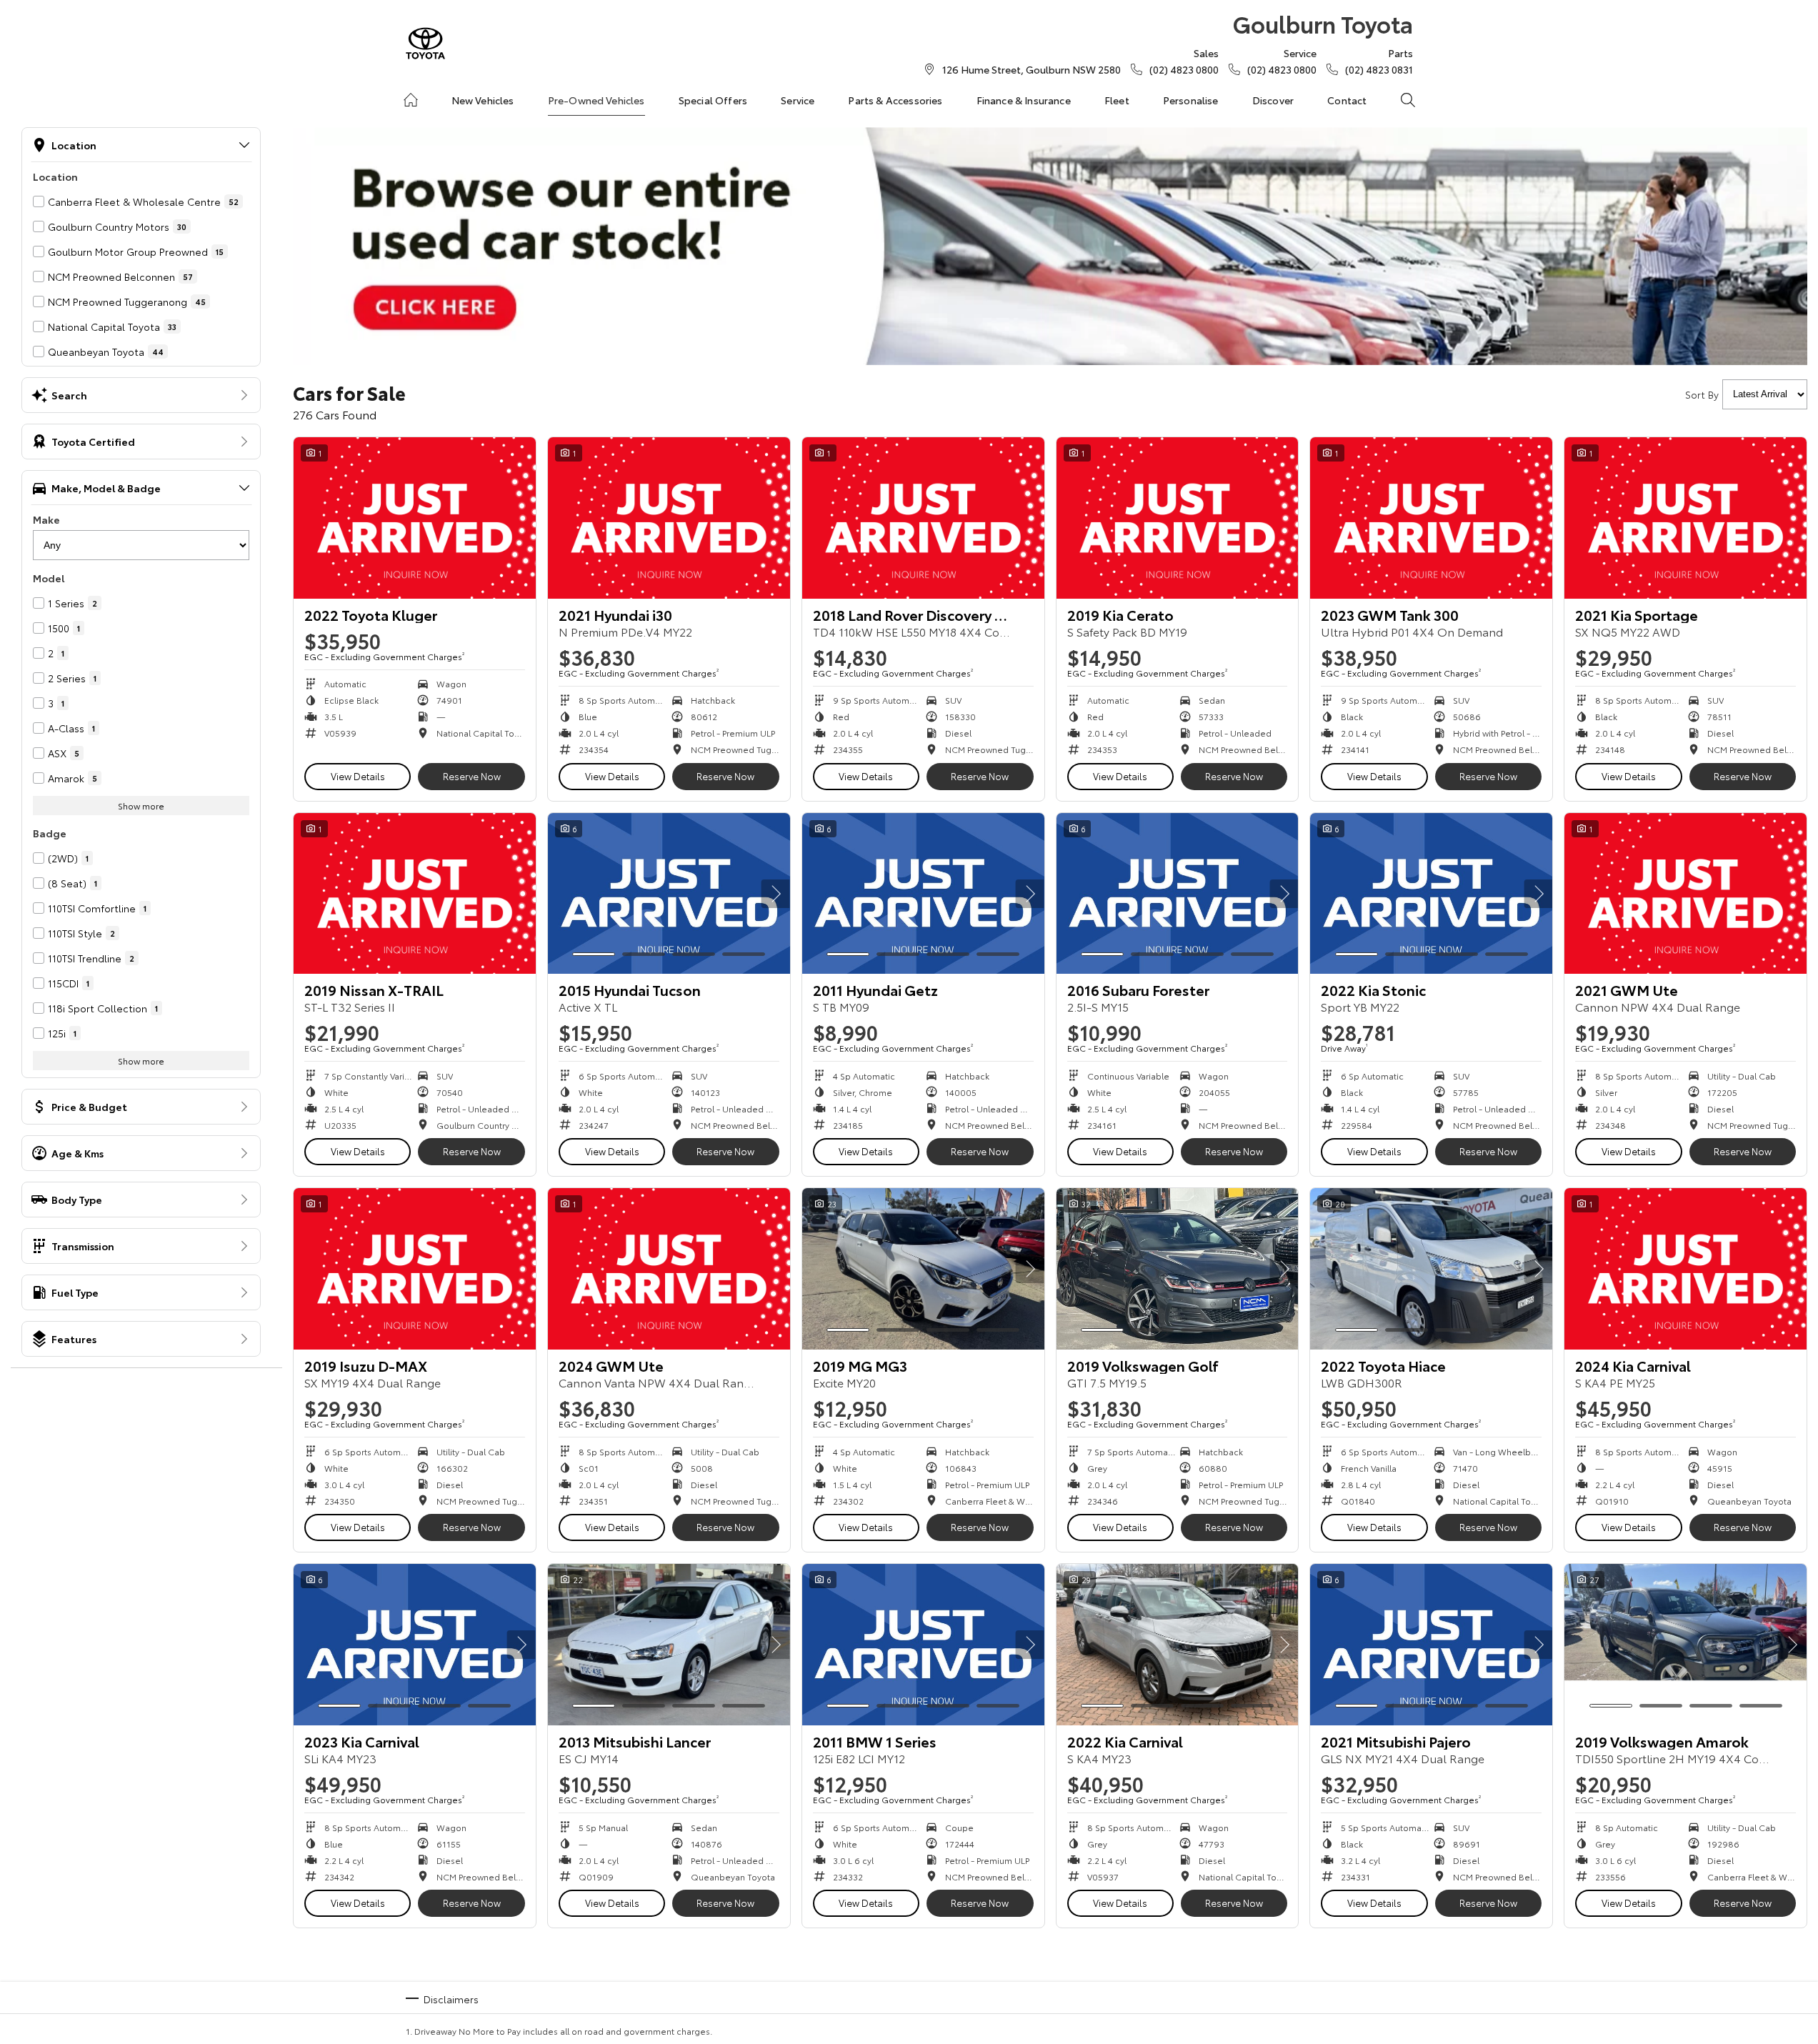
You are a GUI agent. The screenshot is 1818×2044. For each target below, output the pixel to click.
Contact (1347, 100)
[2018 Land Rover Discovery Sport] (923, 518)
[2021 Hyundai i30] (669, 518)
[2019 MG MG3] (923, 1269)
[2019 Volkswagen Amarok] (1685, 1645)
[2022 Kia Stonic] (1431, 894)
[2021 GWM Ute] (1685, 894)
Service (798, 100)
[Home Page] (425, 43)
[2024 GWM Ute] (669, 1269)
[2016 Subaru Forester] (1178, 894)
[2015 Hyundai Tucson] (669, 894)
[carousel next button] (776, 894)
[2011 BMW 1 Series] (923, 1645)
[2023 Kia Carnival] (415, 1645)
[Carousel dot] (594, 954)
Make (46, 519)
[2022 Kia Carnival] (1178, 1645)
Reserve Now (472, 776)
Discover (1273, 100)
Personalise (1191, 100)
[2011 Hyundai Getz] (923, 894)
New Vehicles (483, 100)
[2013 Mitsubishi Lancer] (669, 1645)
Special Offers (713, 100)
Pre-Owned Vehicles (596, 100)
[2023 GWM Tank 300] (1431, 518)
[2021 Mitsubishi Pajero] (1431, 1645)
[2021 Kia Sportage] (1685, 518)
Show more (141, 806)
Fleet (1117, 100)
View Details (358, 776)
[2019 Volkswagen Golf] (1178, 1269)
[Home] (411, 100)
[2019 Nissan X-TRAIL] (415, 894)
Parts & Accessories (895, 100)
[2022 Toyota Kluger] (415, 518)
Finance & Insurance (1024, 100)
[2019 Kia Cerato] (1178, 518)
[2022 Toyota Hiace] (1431, 1269)
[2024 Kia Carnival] (1685, 1269)
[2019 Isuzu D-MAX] (415, 1269)
